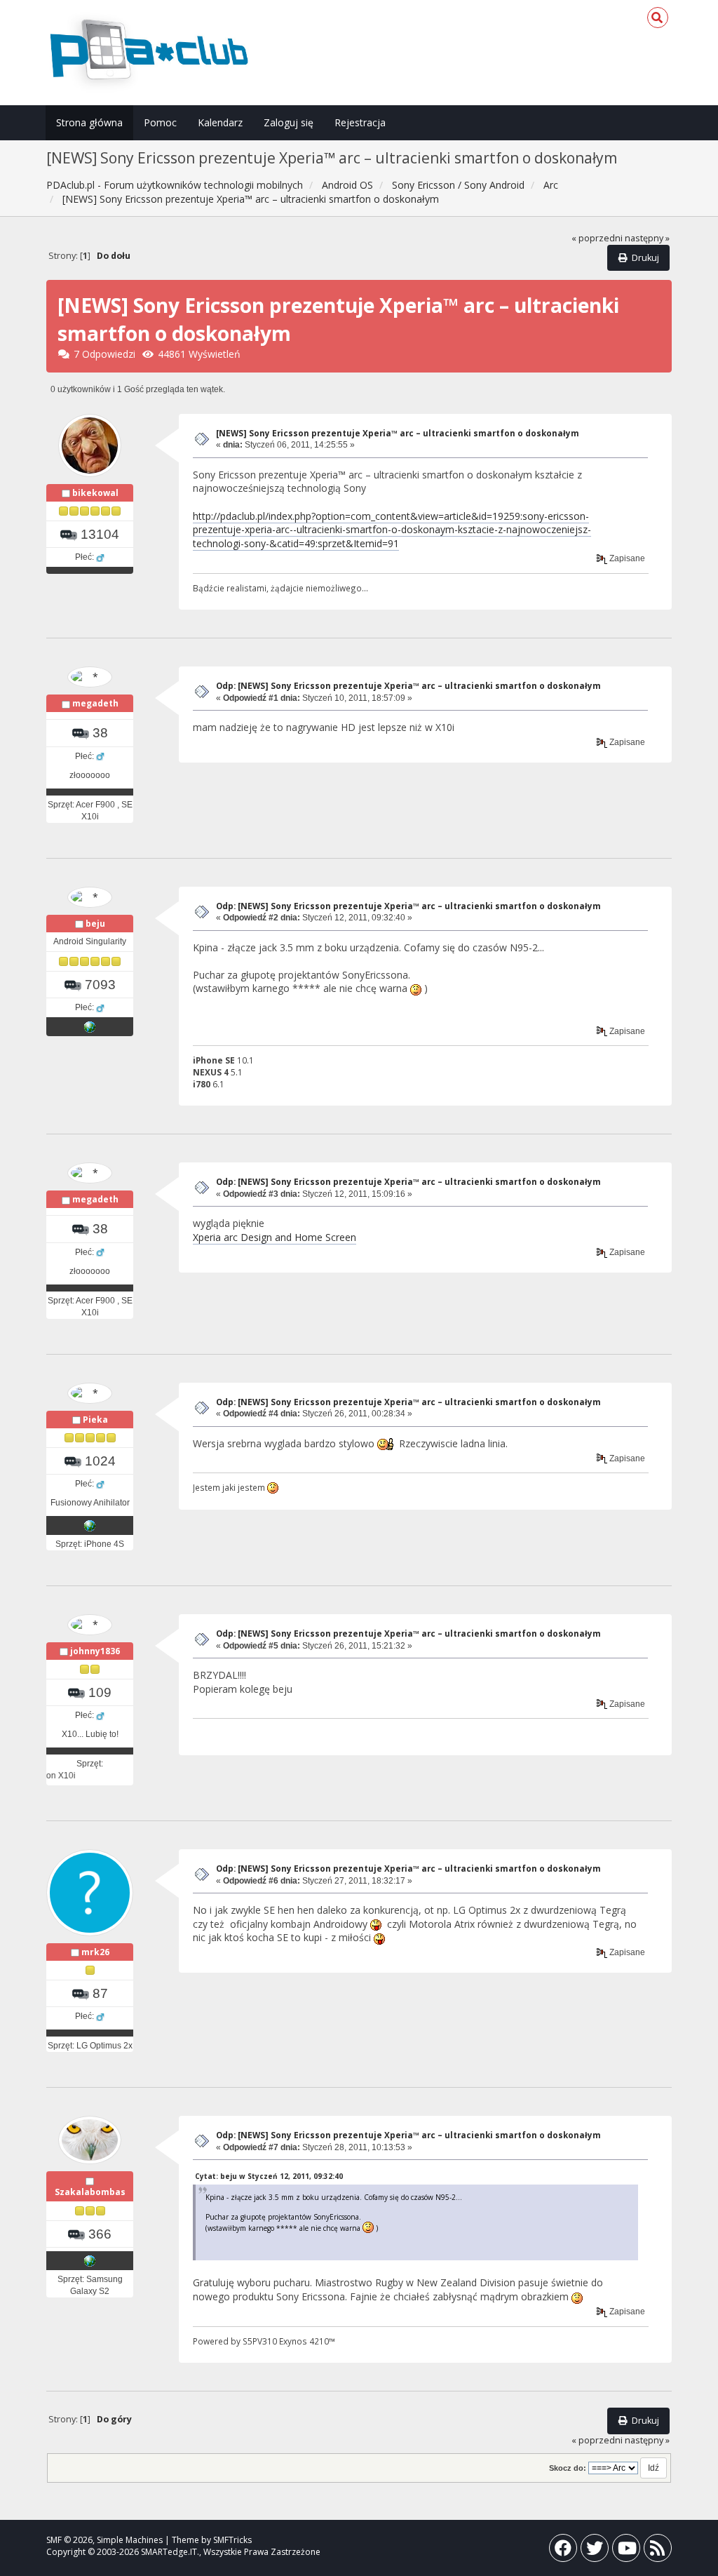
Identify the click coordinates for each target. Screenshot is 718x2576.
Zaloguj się (289, 122)
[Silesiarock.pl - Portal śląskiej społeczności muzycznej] (90, 2260)
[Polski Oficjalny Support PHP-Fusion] (90, 1525)
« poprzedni (597, 238)
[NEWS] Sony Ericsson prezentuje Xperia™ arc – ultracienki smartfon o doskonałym (398, 433)
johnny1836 (95, 1651)
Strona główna (89, 122)
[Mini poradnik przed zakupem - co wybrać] (90, 1026)
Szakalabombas (90, 2192)
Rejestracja (360, 122)
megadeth (95, 703)
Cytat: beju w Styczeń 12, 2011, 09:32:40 (269, 2176)
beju (95, 924)
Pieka (95, 1420)
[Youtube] (626, 2551)
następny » (647, 238)
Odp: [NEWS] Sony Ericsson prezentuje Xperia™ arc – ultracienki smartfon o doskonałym (408, 686)
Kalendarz (220, 122)
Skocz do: (568, 2468)
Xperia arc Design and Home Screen (275, 1237)
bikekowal (95, 493)
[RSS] (658, 2551)
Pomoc (160, 122)
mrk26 (95, 1952)
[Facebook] (563, 2551)
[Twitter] (595, 2551)
